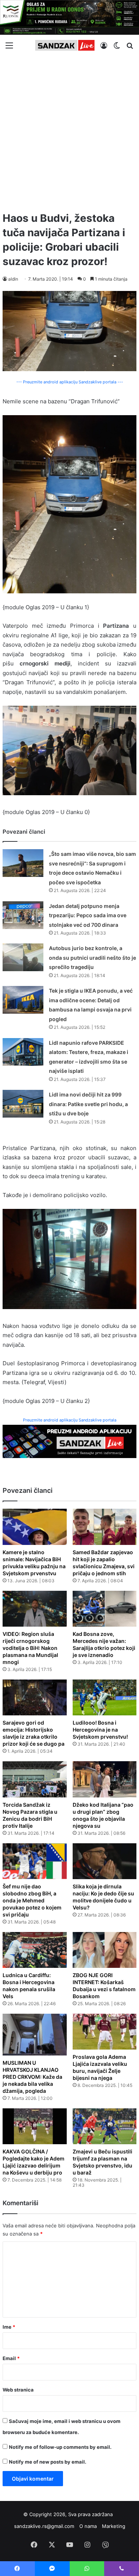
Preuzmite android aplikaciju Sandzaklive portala (70, 1420)
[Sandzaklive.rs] (65, 45)
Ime (9, 2327)
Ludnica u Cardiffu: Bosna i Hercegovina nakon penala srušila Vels (29, 1986)
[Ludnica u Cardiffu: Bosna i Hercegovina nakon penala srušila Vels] (35, 1950)
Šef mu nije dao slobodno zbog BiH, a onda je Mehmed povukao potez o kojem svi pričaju (32, 1900)
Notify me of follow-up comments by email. (60, 2447)
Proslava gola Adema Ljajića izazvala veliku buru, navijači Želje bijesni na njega (100, 2067)
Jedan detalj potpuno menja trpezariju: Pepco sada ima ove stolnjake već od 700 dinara (88, 915)
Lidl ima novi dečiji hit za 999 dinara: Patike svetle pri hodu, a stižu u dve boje (88, 1104)
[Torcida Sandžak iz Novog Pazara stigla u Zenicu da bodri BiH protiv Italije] (35, 1779)
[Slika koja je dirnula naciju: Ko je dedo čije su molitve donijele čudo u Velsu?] (105, 1861)
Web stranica (18, 2390)
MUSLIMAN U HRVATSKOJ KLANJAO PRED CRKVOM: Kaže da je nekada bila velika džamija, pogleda (32, 2077)
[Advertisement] (69, 131)
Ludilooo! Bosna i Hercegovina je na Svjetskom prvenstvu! (100, 1730)
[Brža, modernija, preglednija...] (69, 1441)
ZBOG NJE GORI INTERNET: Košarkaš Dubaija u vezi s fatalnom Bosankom (104, 1986)
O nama (88, 2526)
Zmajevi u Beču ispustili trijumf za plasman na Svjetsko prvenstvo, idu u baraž (102, 2162)
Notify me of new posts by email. (48, 2462)
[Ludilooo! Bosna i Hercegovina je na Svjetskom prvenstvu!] (105, 1697)
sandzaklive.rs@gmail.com (44, 2526)
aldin (13, 279)
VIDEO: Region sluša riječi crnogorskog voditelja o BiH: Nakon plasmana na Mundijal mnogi (30, 1648)
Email (11, 2358)
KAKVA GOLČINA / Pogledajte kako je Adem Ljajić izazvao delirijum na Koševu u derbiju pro (34, 2162)
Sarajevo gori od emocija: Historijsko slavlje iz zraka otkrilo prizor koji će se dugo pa (34, 1733)
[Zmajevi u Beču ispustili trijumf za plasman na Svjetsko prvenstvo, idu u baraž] (105, 2126)
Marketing (114, 2526)
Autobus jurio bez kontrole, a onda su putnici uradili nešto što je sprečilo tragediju (92, 957)
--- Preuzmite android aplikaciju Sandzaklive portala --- (70, 382)
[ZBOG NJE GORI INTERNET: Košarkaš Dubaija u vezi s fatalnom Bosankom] (105, 1950)
